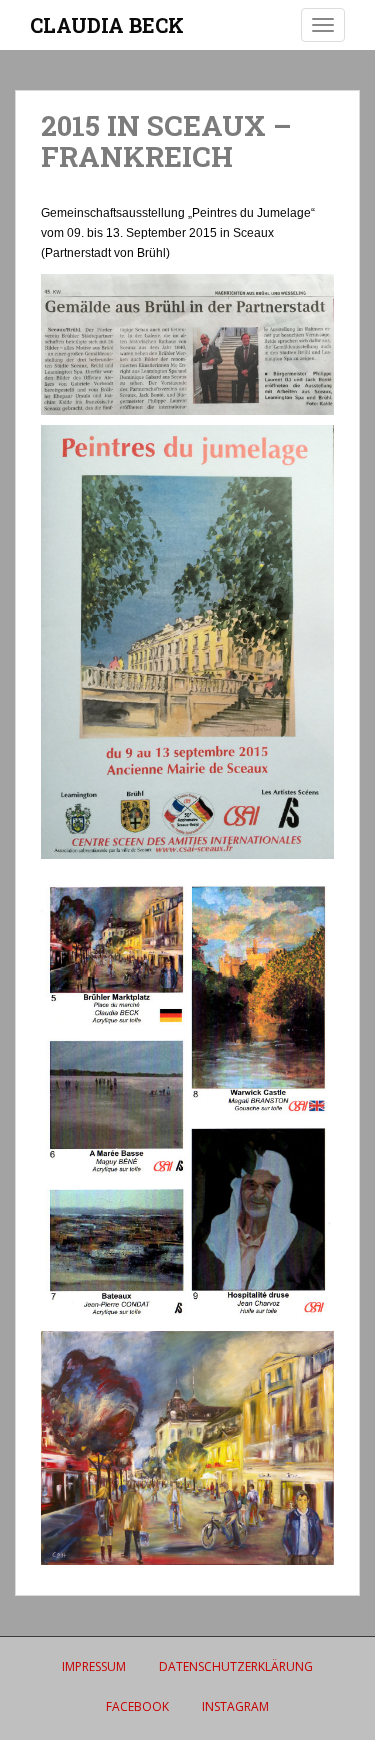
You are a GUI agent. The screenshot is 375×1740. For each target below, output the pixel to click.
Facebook (137, 1706)
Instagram (235, 1706)
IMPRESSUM (94, 1666)
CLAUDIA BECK (107, 25)
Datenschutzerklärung (236, 1666)
